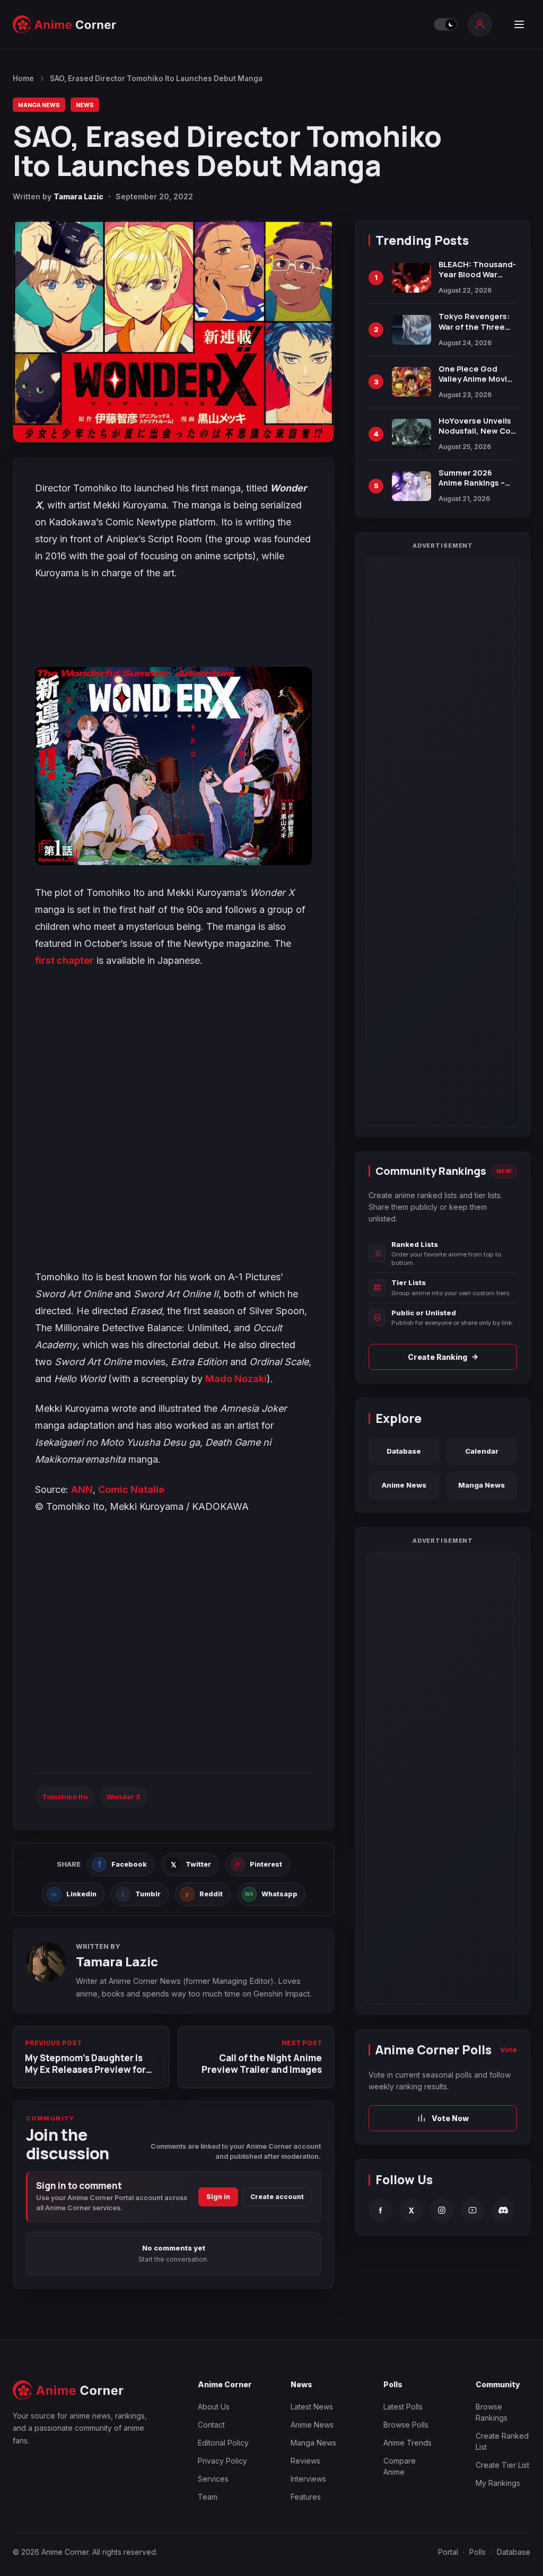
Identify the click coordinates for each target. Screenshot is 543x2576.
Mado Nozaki (236, 1379)
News (85, 105)
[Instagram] (442, 2210)
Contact (211, 2425)
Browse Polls (406, 2425)
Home (23, 78)
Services (213, 2479)
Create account (277, 2197)
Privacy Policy (222, 2461)
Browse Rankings (492, 2412)
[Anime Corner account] (480, 24)
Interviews (308, 2479)
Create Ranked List (502, 2441)
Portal (448, 2552)
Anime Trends (408, 2443)
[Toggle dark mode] (445, 24)
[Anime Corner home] (65, 24)
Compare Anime (400, 2466)
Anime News (404, 1485)
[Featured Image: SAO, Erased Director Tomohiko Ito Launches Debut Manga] (173, 331)
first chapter (64, 960)
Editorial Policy (223, 2443)
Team (208, 2497)
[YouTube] (472, 2210)
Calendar (482, 1451)
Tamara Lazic (78, 196)
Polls (478, 2552)
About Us (214, 2407)
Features (306, 2497)
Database (404, 1451)
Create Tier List (502, 2465)
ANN (82, 1489)
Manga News (39, 105)
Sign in (218, 2197)
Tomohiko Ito (65, 1797)
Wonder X (124, 1797)
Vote (509, 2050)
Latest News (312, 2407)
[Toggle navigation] (519, 24)
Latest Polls (403, 2407)
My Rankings (498, 2483)
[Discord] (503, 2210)
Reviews (305, 2461)
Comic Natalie (131, 1489)
